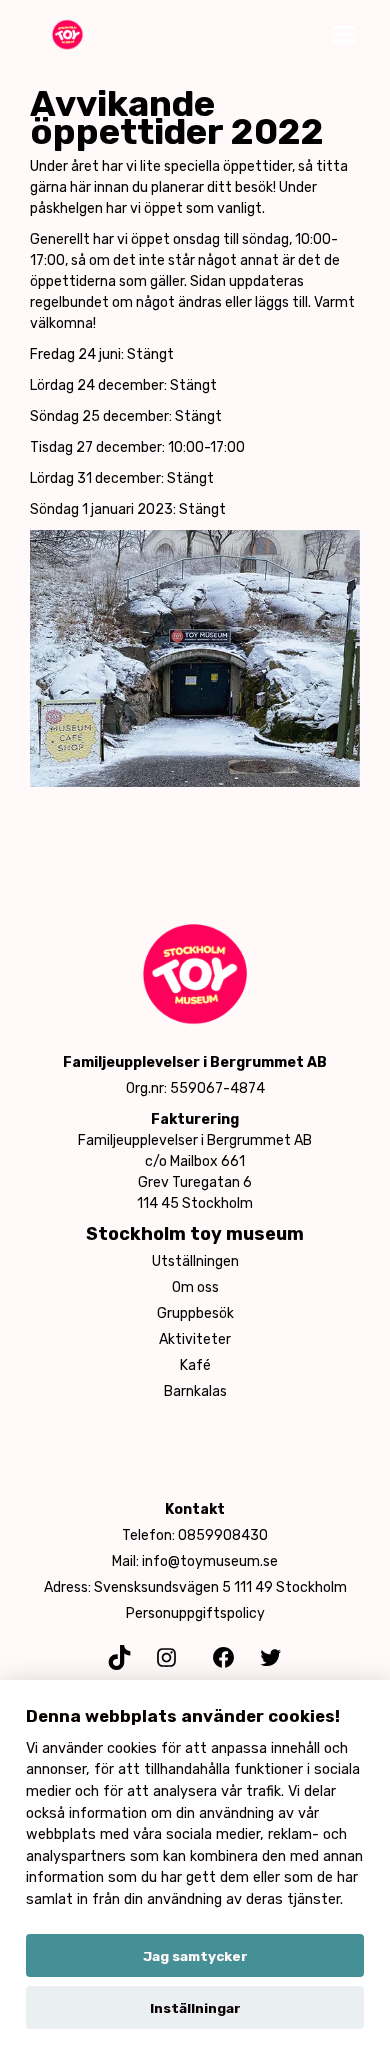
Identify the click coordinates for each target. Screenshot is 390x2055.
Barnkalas (195, 1391)
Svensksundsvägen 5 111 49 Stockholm (220, 1587)
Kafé (195, 1365)
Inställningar (195, 2008)
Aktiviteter (195, 1339)
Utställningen (195, 1261)
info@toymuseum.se (210, 1561)
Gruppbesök (195, 1313)
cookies (132, 1748)
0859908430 (223, 1535)
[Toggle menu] (344, 35)
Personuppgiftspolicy (195, 1613)
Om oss (195, 1287)
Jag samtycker (195, 1956)
